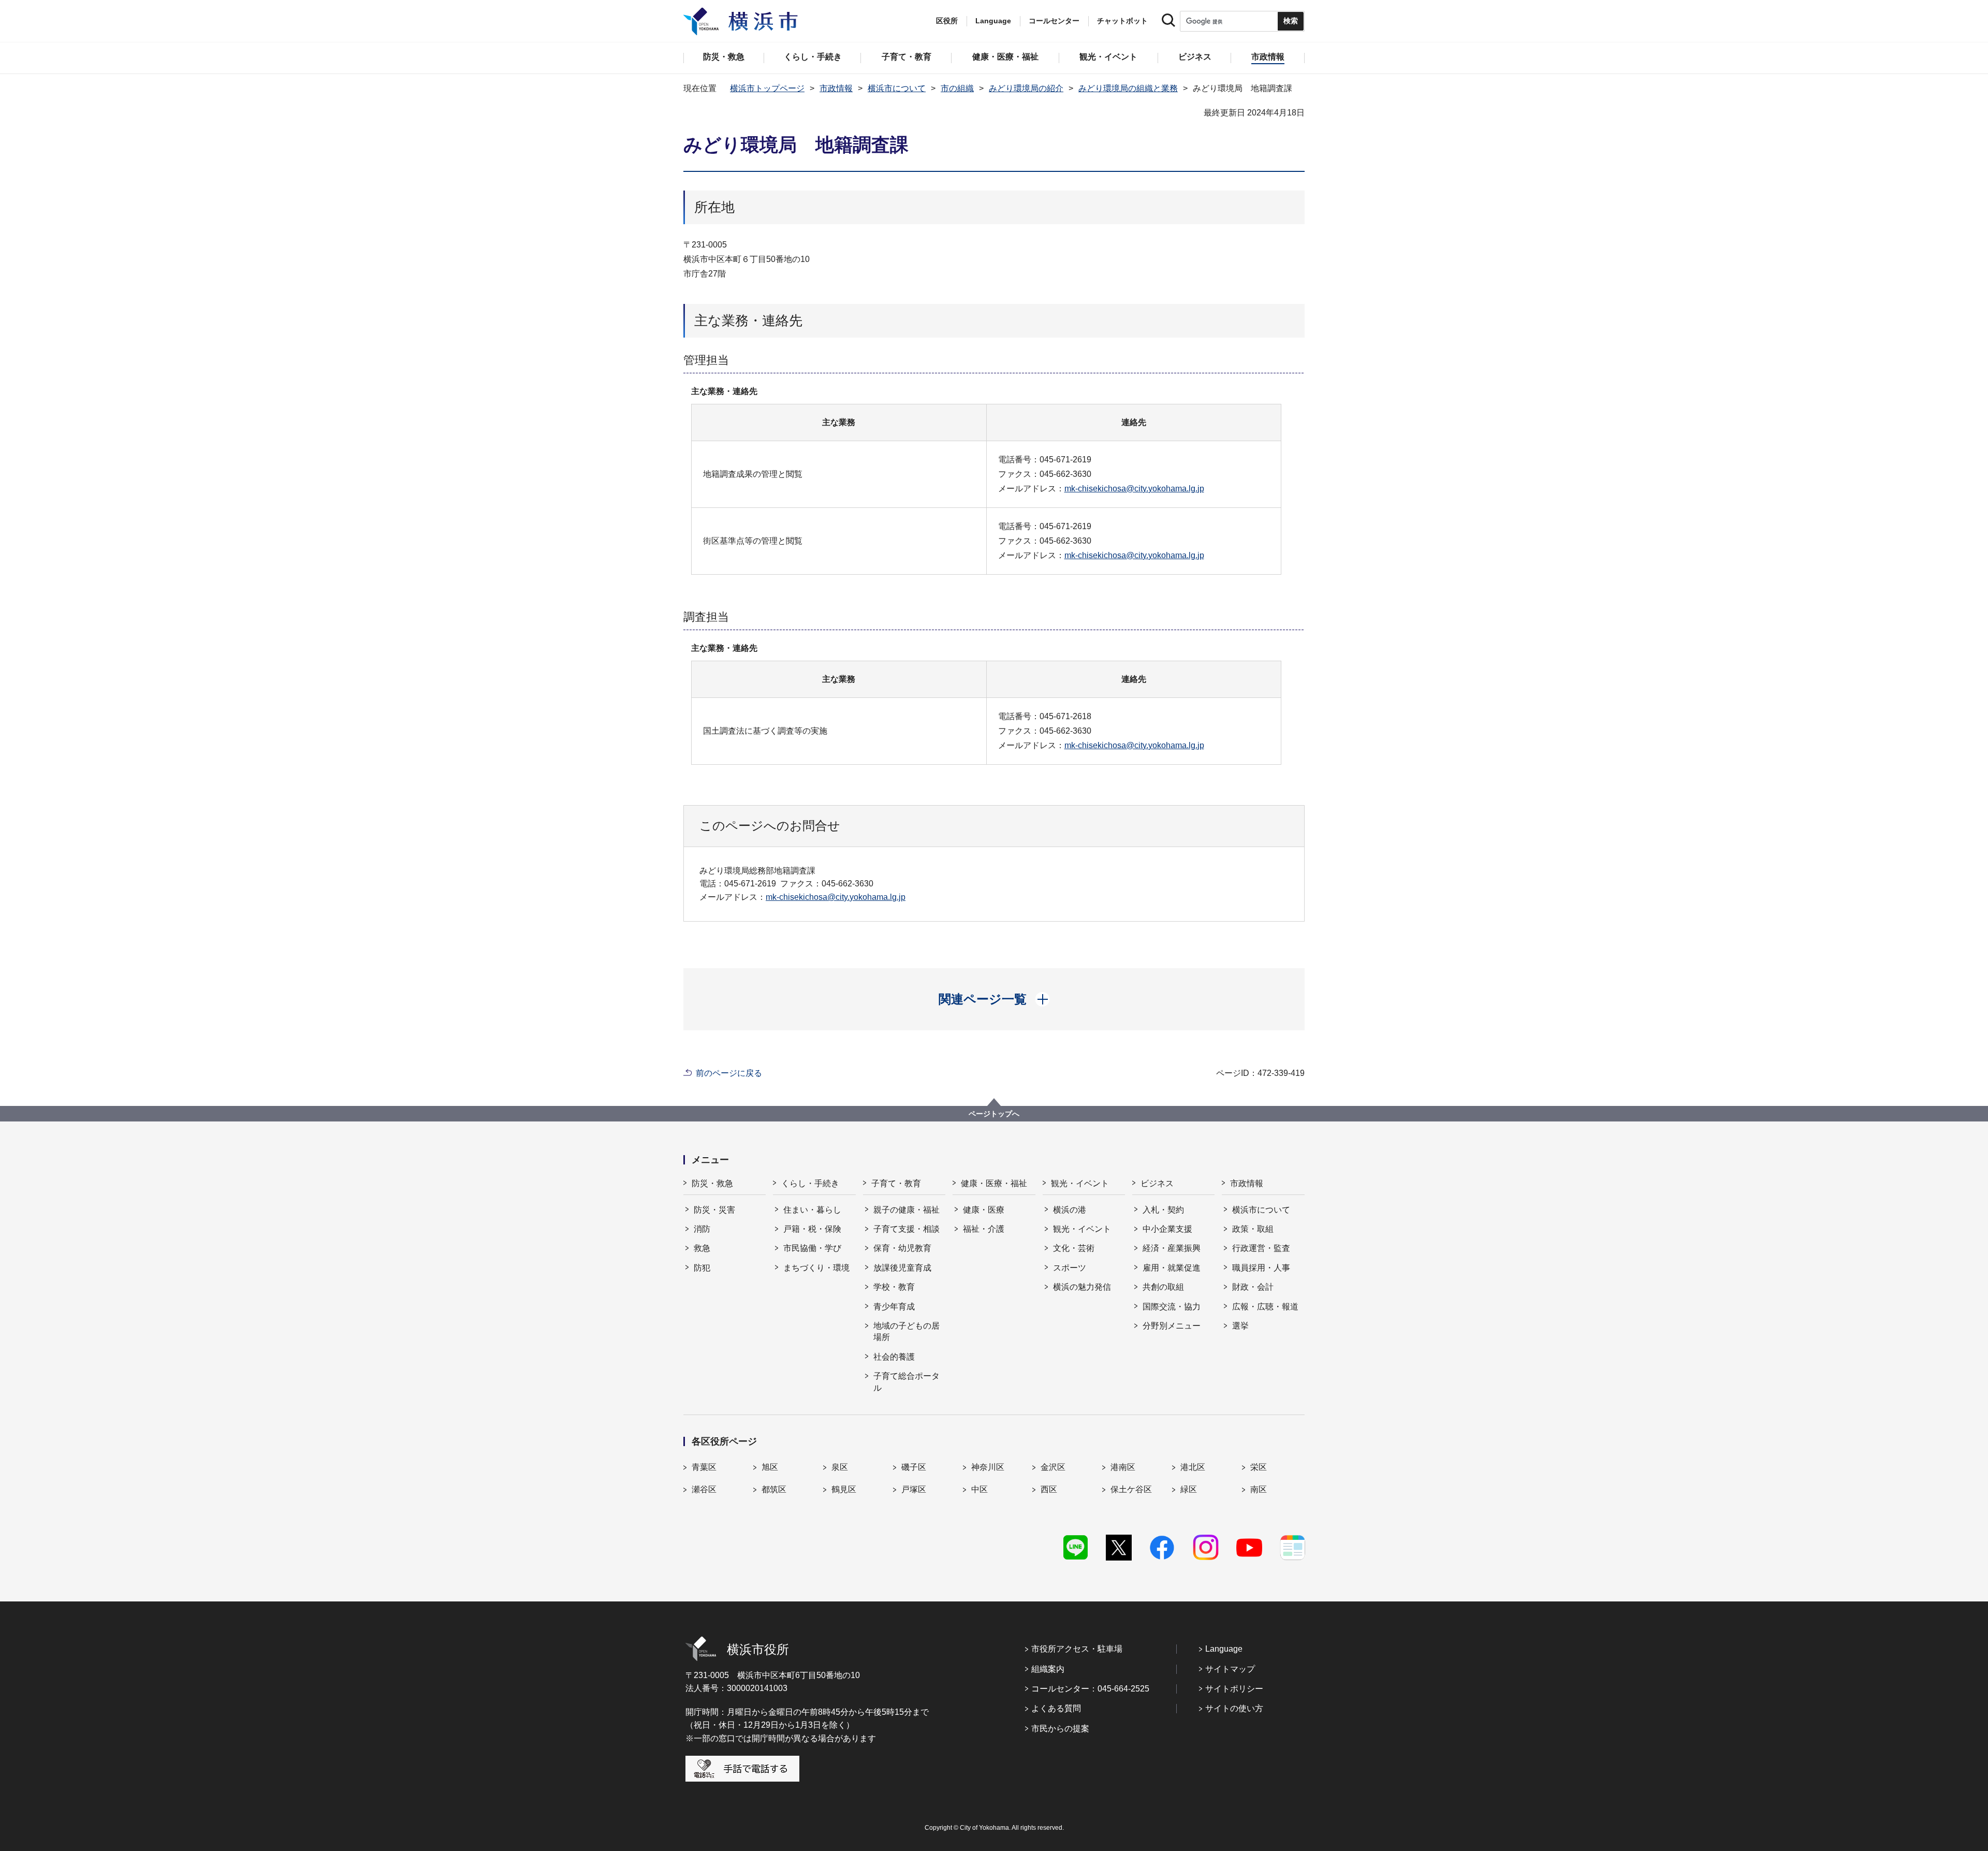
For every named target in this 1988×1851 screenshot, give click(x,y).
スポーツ (1070, 1268)
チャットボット (1122, 21)
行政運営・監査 (1261, 1248)
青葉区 (704, 1467)
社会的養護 (894, 1357)
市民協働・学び (812, 1248)
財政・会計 (1253, 1287)
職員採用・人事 (1261, 1268)
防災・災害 (714, 1210)
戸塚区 (914, 1489)
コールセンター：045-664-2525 (1090, 1689)
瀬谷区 (704, 1489)
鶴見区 (844, 1489)
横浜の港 (1070, 1210)
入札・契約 (1163, 1210)
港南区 (1123, 1467)
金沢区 (1053, 1467)
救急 (702, 1248)
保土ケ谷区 (1131, 1489)
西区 (1049, 1489)
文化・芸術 (1074, 1248)
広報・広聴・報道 (1265, 1307)
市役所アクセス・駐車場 (1077, 1649)
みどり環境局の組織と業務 (1128, 88)
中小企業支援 (1167, 1229)
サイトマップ (1230, 1669)
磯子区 (914, 1467)
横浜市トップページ (767, 88)
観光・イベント (1080, 1183)
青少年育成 (894, 1307)
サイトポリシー (1234, 1689)
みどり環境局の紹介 (1026, 88)
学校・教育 (894, 1287)
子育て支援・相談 (907, 1229)
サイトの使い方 (1234, 1708)
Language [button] (993, 21)
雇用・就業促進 (1172, 1268)
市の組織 (957, 88)
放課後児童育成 (902, 1268)
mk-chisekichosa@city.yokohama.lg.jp (1134, 489)
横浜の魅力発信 (1082, 1287)
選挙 (1240, 1326)
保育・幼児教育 (902, 1248)
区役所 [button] (947, 21)
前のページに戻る (729, 1073)
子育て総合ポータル (907, 1382)
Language (1224, 1649)
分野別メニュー (1172, 1326)
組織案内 (1048, 1669)
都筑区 (774, 1489)
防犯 (702, 1268)
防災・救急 (712, 1183)
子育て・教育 (896, 1183)
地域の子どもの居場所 (907, 1331)
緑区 (1189, 1489)
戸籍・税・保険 (812, 1229)
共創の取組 (1163, 1287)
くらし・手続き (810, 1183)
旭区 (770, 1467)
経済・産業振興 (1172, 1248)
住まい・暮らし (812, 1210)
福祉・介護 (984, 1229)
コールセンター (1054, 21)
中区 (980, 1489)
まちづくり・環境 (816, 1268)
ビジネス (1157, 1183)
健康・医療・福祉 (994, 1183)
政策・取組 (1253, 1229)
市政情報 (836, 88)
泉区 (840, 1467)
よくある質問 (1056, 1708)
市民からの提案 (1060, 1729)
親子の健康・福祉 (907, 1210)
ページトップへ (994, 1114)
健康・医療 (984, 1210)
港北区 (1193, 1467)
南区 (1259, 1489)
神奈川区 (988, 1467)
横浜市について (897, 88)
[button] (994, 999)
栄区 (1259, 1467)
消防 (702, 1229)
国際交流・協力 (1172, 1307)
